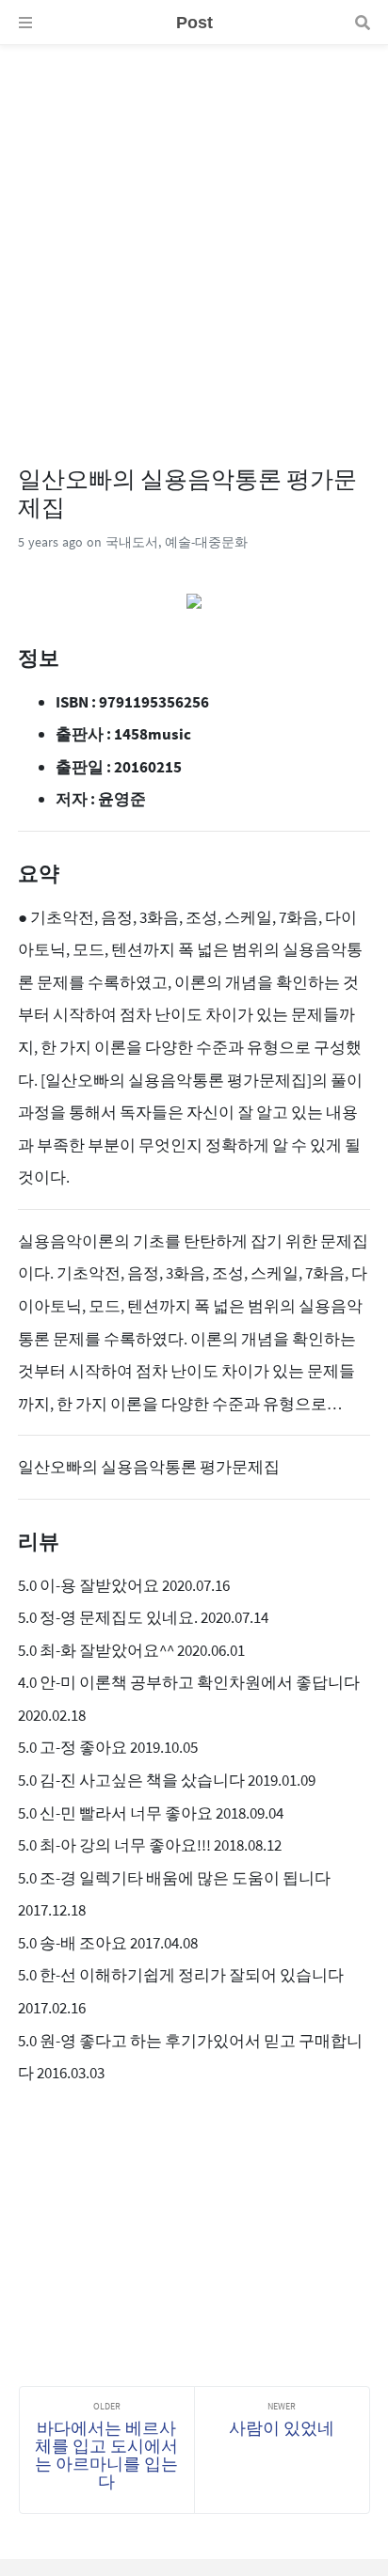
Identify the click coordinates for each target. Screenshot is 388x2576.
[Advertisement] (194, 239)
